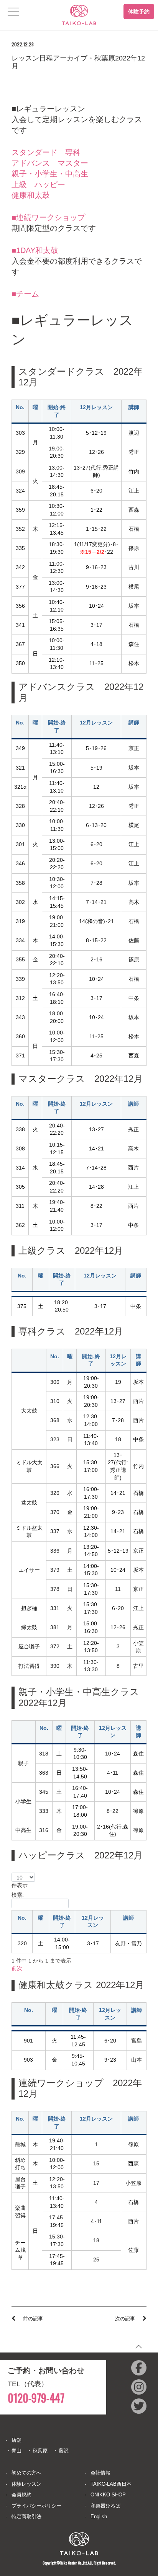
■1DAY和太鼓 (35, 250)
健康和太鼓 (31, 195)
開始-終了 (62, 1922)
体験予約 (139, 11)
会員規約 (21, 2495)
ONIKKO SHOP (108, 2495)
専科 (73, 152)
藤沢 (64, 2451)
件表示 (20, 1885)
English (99, 2516)
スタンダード (35, 152)
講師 (128, 1918)
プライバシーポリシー (36, 2506)
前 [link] (14, 1968)
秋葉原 (40, 2451)
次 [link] (20, 1968)
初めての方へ (26, 2473)
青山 (16, 2451)
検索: (18, 1895)
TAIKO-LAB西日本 (111, 2484)
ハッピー (50, 184)
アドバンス (31, 163)
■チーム (25, 294)
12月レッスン (93, 1922)
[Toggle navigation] (13, 12)
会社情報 (100, 2473)
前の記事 (33, 2319)
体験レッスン (26, 2484)
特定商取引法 (26, 2516)
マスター (73, 163)
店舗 (16, 2440)
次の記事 (125, 2319)
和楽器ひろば (105, 2506)
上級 (19, 184)
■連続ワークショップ (48, 217)
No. (22, 1918)
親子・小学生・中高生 (50, 174)
